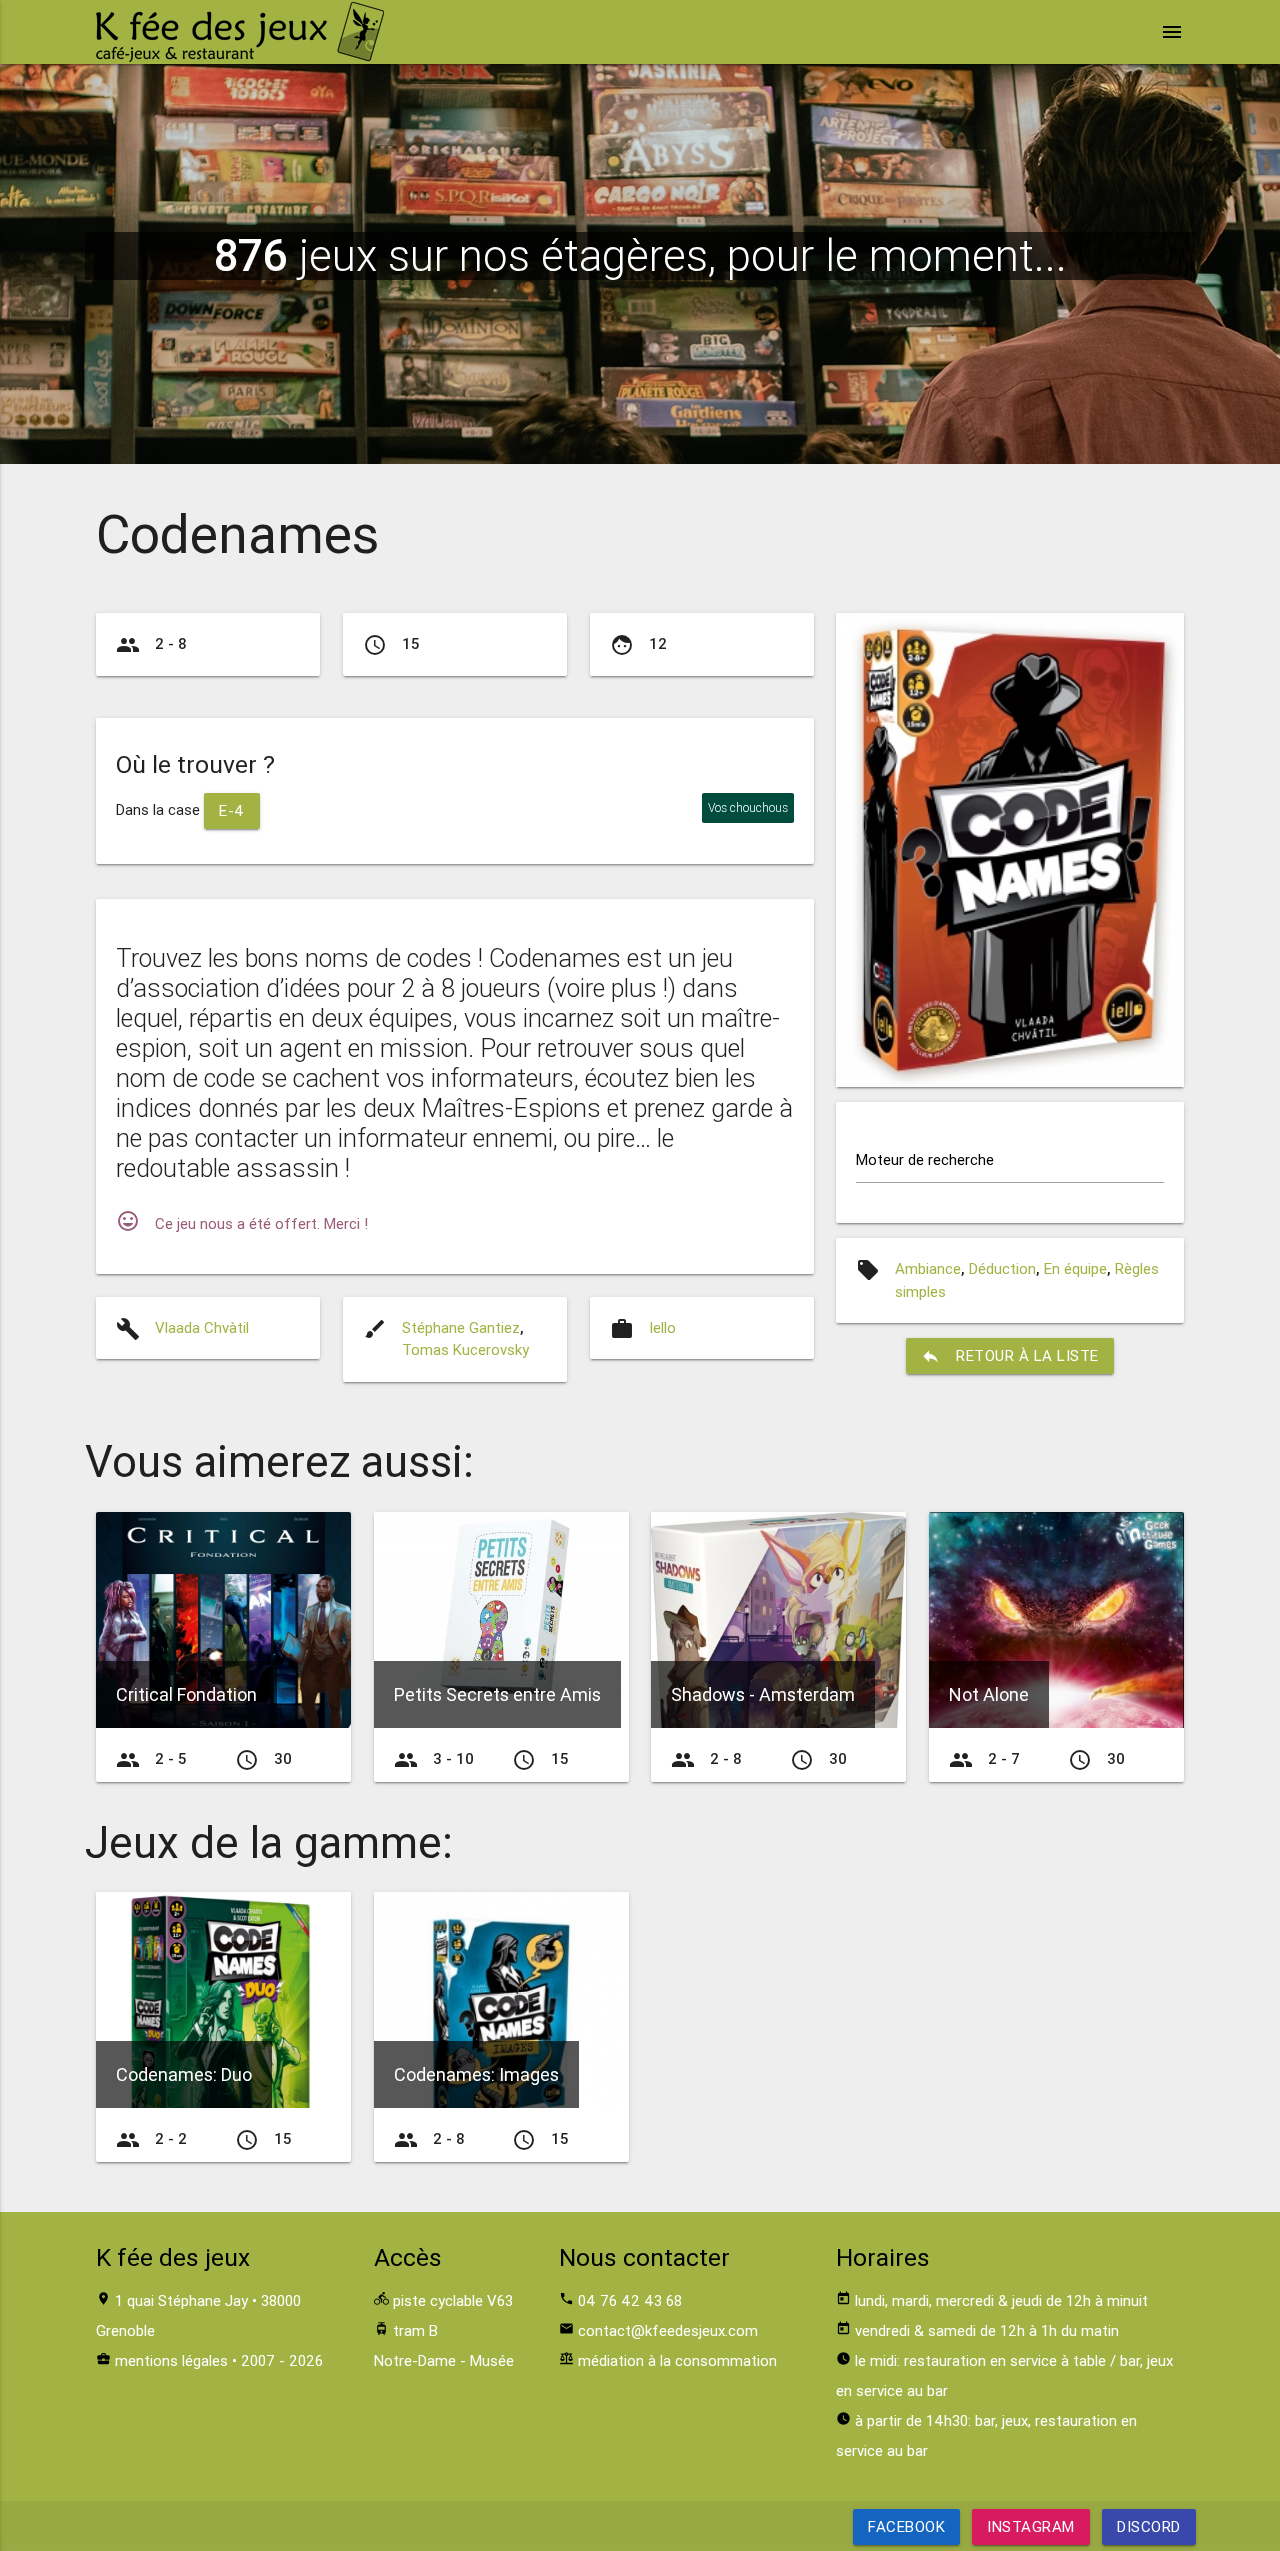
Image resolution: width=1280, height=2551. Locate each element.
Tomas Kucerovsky (465, 1349)
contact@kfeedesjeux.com (668, 2330)
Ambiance (928, 1268)
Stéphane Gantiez (461, 1327)
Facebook (906, 2526)
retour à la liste (1010, 1356)
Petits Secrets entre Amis (497, 1694)
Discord (1149, 2526)
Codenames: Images (476, 2074)
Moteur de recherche (925, 1159)
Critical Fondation (186, 1694)
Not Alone (989, 1694)
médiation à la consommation (677, 2360)
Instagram (1031, 2526)
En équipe (1075, 1268)
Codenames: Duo (184, 2074)
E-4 (232, 810)
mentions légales (171, 2360)
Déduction (1002, 1268)
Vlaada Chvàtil (202, 1327)
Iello (662, 1327)
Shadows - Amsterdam (763, 1694)
